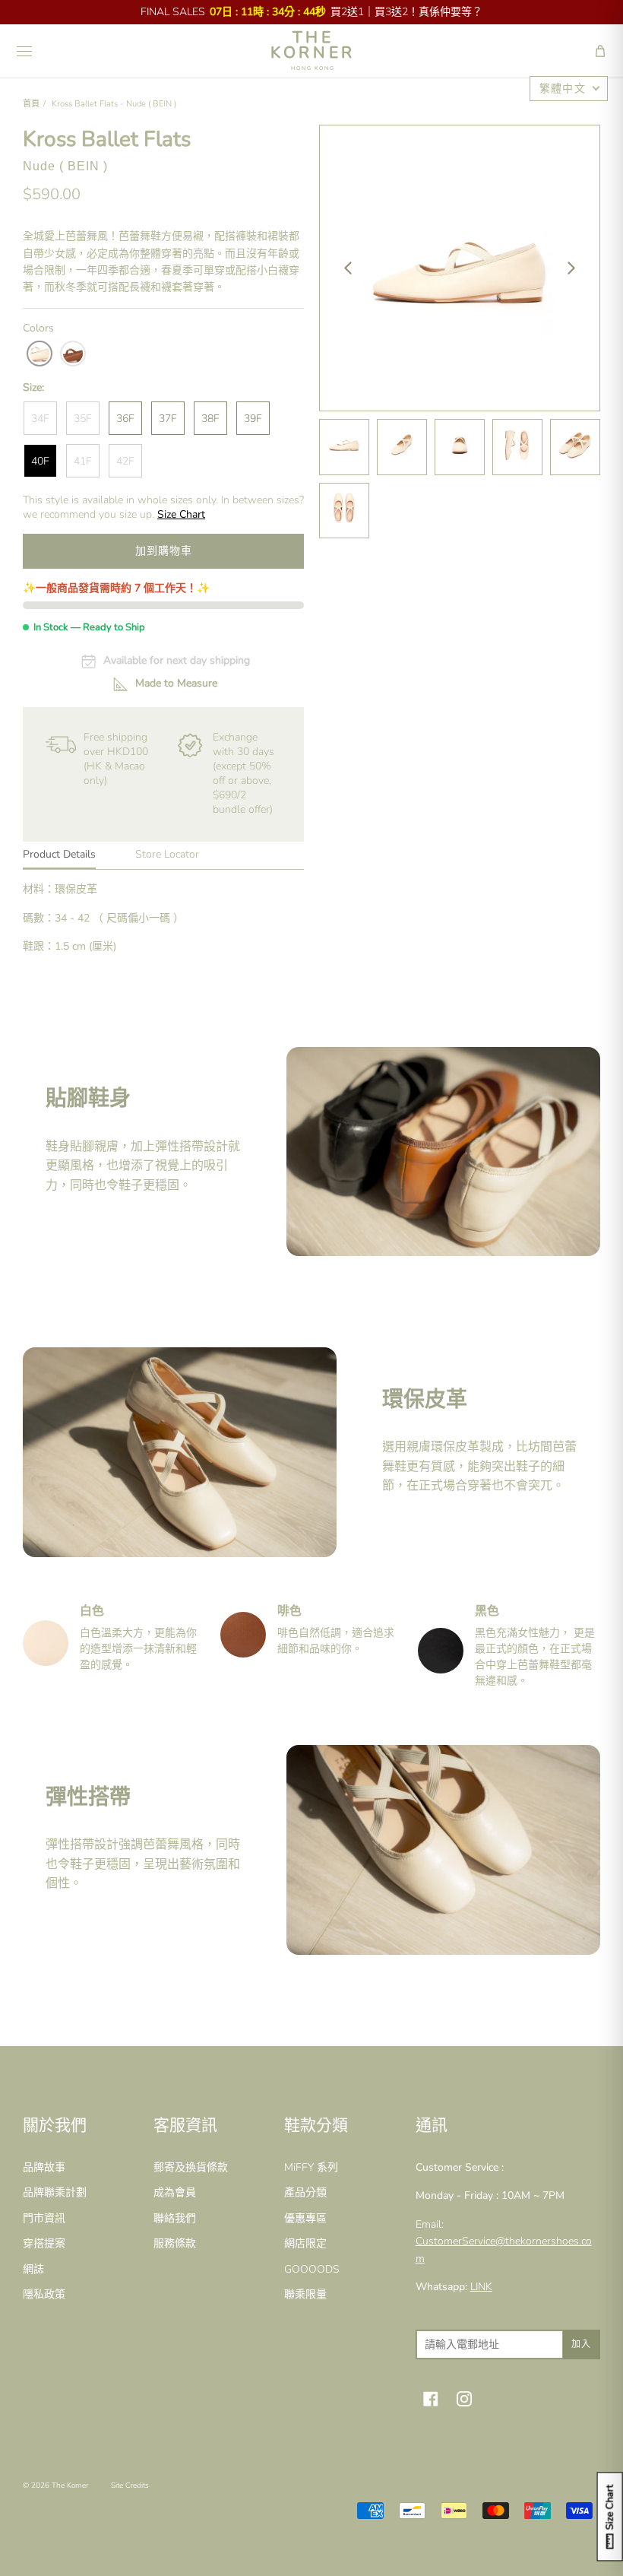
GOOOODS (312, 2269)
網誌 (33, 2269)
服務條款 (175, 2243)
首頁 (31, 104)
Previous (348, 268)
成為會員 (175, 2192)
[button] (600, 51)
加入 (581, 2344)
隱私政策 (44, 2294)
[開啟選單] (24, 51)
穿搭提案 (44, 2243)
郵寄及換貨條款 (191, 2167)
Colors (38, 328)
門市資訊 (44, 2218)
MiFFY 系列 (311, 2167)
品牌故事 (44, 2167)
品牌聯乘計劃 (55, 2192)
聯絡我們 (175, 2218)
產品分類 (305, 2192)
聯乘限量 (305, 2294)
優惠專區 (305, 2218)
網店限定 (305, 2243)
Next (571, 268)
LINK (481, 2287)
